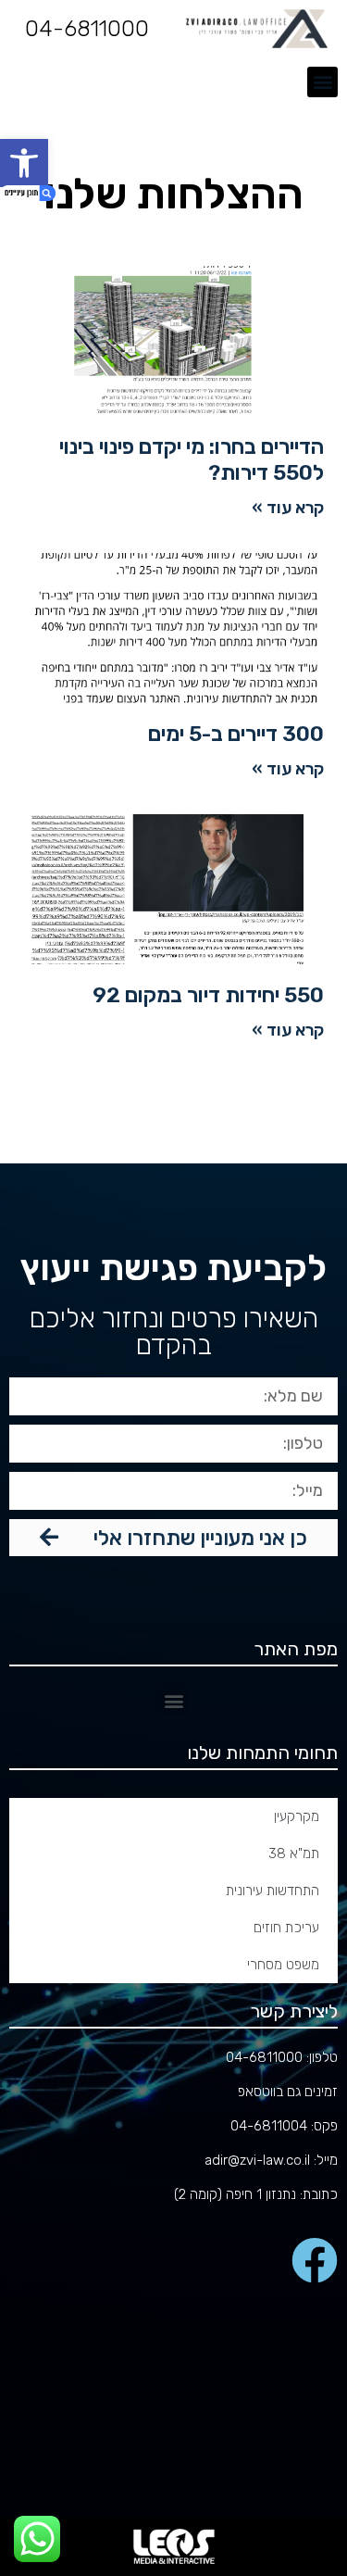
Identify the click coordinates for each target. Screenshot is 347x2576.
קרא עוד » (288, 508)
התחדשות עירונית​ (273, 1891)
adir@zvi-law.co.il (257, 2160)
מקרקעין (297, 1816)
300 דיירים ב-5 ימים (236, 734)
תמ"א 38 (294, 1853)
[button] (24, 163)
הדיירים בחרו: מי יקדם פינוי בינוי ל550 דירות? (192, 459)
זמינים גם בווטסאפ (288, 2092)
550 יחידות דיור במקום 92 (208, 995)
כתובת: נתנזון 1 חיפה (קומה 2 (258, 2194)
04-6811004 (269, 2126)
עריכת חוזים (286, 1928)
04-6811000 (87, 29)
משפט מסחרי (283, 1965)
